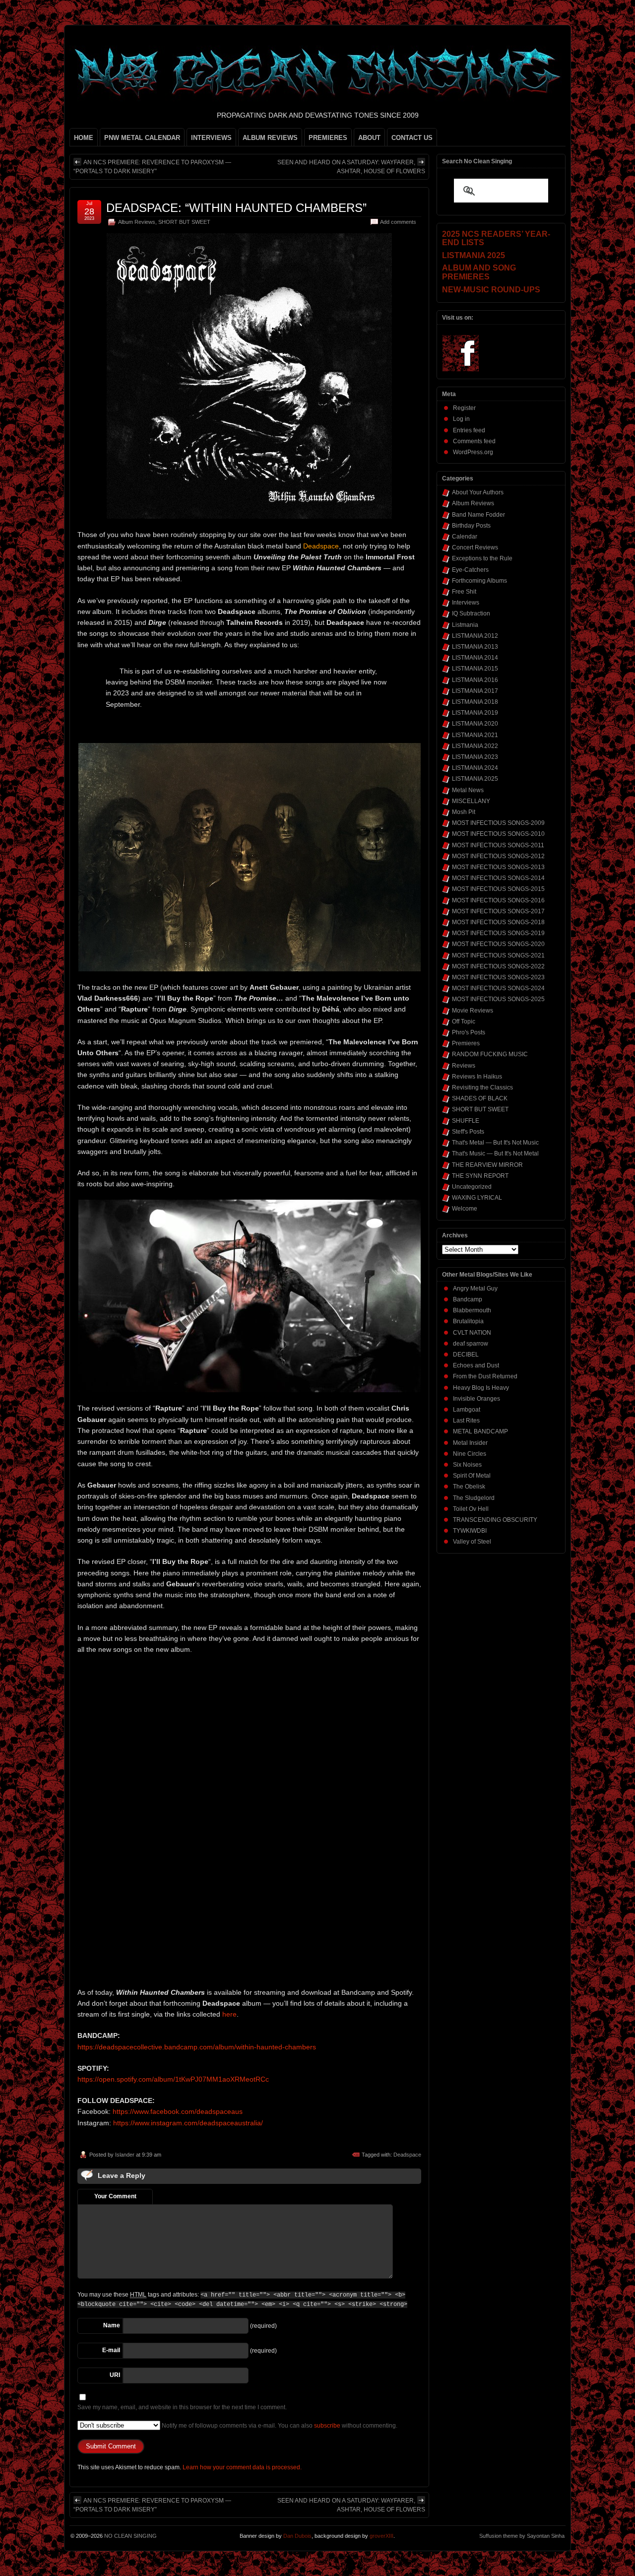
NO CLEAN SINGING (130, 2536)
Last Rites (466, 1421)
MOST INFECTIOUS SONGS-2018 (498, 922)
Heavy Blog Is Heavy (481, 1388)
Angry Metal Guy (475, 1288)
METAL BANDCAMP (480, 1431)
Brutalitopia (468, 1321)
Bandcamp (468, 1299)
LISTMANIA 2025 (475, 779)
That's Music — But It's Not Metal (495, 1153)
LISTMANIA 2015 (475, 669)
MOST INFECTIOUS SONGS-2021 (498, 955)
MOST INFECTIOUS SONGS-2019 (498, 933)
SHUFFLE (466, 1121)
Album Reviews (137, 222)
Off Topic (464, 1021)
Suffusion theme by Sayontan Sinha (522, 2536)
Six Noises (467, 1465)
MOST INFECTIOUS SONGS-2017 (498, 911)
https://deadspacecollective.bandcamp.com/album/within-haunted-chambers (197, 2047)
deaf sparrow (471, 1344)
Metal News (468, 790)
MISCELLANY (471, 801)
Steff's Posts (468, 1132)
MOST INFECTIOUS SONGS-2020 (498, 944)
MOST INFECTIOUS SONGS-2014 (498, 878)
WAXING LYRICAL (477, 1198)
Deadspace (407, 2155)
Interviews (466, 603)
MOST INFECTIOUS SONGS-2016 (498, 900)
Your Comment (115, 2196)
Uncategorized (472, 1187)
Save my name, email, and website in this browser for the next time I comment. (182, 2407)
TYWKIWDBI (470, 1531)
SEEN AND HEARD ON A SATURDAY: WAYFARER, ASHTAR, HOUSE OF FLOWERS (351, 167)
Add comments (398, 222)
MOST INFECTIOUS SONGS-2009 (498, 823)
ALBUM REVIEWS (270, 138)
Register (464, 408)
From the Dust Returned (485, 1376)
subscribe (327, 2426)
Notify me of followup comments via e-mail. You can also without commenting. (279, 2426)
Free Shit (464, 592)
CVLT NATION (472, 1333)
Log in (461, 419)
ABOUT (369, 138)
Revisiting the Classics (482, 1087)
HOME (84, 138)
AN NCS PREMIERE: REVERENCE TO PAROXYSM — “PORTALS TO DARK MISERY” (152, 167)
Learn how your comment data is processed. (242, 2467)
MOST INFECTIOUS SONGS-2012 (498, 856)
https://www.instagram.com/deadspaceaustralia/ (188, 2123)
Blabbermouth (472, 1310)
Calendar (465, 537)
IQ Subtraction (471, 613)
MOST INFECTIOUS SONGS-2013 (498, 867)
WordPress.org (473, 452)
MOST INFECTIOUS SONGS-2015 (498, 889)
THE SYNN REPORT (480, 1176)
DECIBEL (466, 1355)
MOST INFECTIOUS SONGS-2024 (498, 988)
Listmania (465, 625)
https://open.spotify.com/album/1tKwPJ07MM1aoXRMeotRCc (173, 2079)
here (229, 2014)
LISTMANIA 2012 (475, 636)
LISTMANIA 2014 (475, 658)
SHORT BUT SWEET (184, 222)
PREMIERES (328, 138)
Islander (125, 2155)
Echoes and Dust (476, 1365)
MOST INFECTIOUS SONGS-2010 (498, 834)
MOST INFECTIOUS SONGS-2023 (498, 977)
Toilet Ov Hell (471, 1509)
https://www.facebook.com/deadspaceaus (178, 2111)
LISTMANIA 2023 (475, 757)
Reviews (464, 1066)
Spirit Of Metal (472, 1476)
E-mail (111, 2350)
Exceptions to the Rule (482, 558)
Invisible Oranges (476, 1399)
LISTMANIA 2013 (475, 647)
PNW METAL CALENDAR (142, 138)
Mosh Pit (464, 812)
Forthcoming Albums (479, 581)
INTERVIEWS (211, 138)
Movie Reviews (473, 1011)
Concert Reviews (475, 547)
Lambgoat (467, 1410)
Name (112, 2325)
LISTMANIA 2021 (475, 735)
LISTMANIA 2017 (475, 691)
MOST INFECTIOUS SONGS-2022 (498, 966)
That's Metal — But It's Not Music (495, 1143)
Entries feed (469, 430)
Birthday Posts (471, 526)
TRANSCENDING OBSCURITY (495, 1520)
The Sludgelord (474, 1498)
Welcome (465, 1209)
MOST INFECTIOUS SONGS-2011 (498, 845)
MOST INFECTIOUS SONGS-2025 (498, 999)
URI (115, 2375)
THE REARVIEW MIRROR (487, 1165)
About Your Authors (478, 492)
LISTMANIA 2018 (475, 702)
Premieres (466, 1043)
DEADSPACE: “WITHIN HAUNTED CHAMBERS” (236, 208)
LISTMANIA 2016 (475, 680)
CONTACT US (412, 138)
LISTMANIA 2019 (475, 713)
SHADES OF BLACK (480, 1098)
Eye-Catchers (470, 570)
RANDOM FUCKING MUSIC (490, 1054)
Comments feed (474, 441)
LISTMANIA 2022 (475, 746)
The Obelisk (469, 1487)
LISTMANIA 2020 (475, 724)
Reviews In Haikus (477, 1077)
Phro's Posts (469, 1032)
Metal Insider (470, 1443)
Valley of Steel (472, 1542)
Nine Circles (470, 1454)
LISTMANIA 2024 (475, 768)
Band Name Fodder (478, 515)
